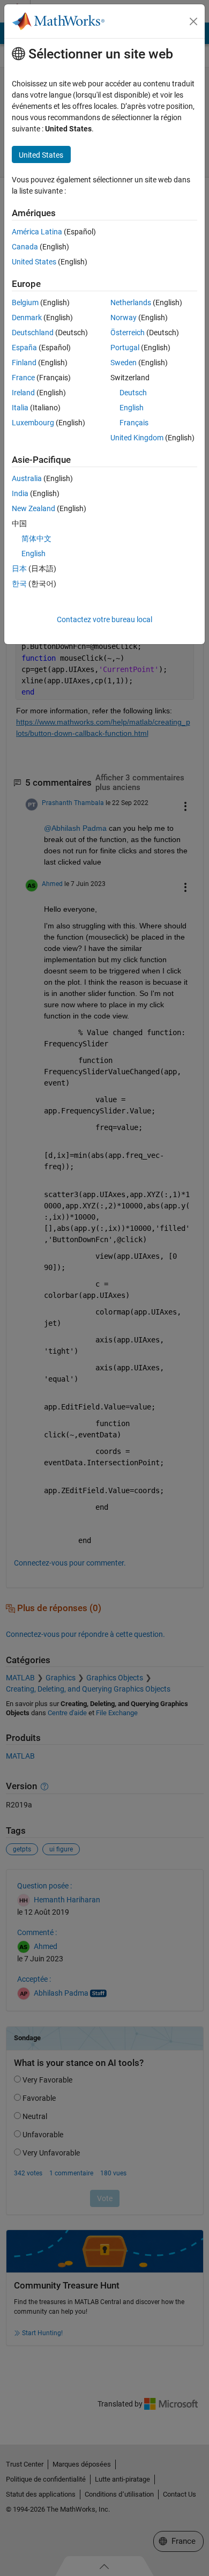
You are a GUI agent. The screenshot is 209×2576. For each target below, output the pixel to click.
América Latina (37, 232)
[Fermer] (193, 21)
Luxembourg (33, 423)
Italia (20, 408)
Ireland (23, 393)
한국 (19, 584)
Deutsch (133, 393)
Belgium (25, 302)
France (23, 378)
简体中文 (36, 538)
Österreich (128, 333)
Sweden (124, 363)
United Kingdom (137, 438)
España (24, 348)
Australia (27, 478)
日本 (19, 569)
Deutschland (33, 333)
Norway (124, 318)
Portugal (125, 348)
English (132, 408)
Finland (24, 363)
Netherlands (131, 302)
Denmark (27, 318)
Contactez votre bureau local (104, 619)
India (20, 493)
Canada (25, 247)
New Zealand (33, 508)
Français (134, 423)
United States (34, 262)
